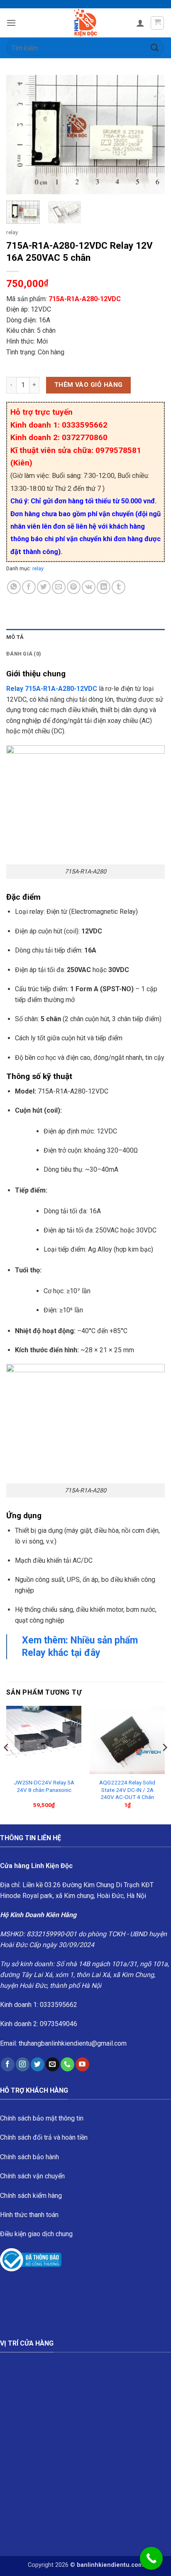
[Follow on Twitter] (38, 2064)
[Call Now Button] (151, 2558)
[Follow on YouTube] (82, 2064)
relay (12, 232)
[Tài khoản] (140, 23)
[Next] (151, 135)
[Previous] (20, 135)
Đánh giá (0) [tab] (24, 654)
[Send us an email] (53, 2064)
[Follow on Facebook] (8, 2064)
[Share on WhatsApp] (14, 587)
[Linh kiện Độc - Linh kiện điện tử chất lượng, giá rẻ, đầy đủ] (86, 23)
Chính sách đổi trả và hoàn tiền (44, 2137)
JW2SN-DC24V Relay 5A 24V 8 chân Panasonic (44, 1786)
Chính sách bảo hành (29, 2157)
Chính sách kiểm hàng (31, 2196)
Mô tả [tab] (15, 637)
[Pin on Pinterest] (74, 587)
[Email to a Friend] (59, 587)
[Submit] (155, 48)
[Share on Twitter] (44, 587)
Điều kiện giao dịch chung (36, 2234)
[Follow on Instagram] (23, 2064)
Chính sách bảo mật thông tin (42, 2118)
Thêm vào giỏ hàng (89, 385)
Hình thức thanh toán (29, 2215)
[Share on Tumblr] (118, 587)
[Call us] (67, 2064)
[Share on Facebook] (29, 587)
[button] (11, 23)
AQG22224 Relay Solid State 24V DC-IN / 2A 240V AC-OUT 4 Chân (127, 1790)
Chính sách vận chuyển (32, 2176)
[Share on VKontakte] (89, 587)
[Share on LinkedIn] (104, 587)
